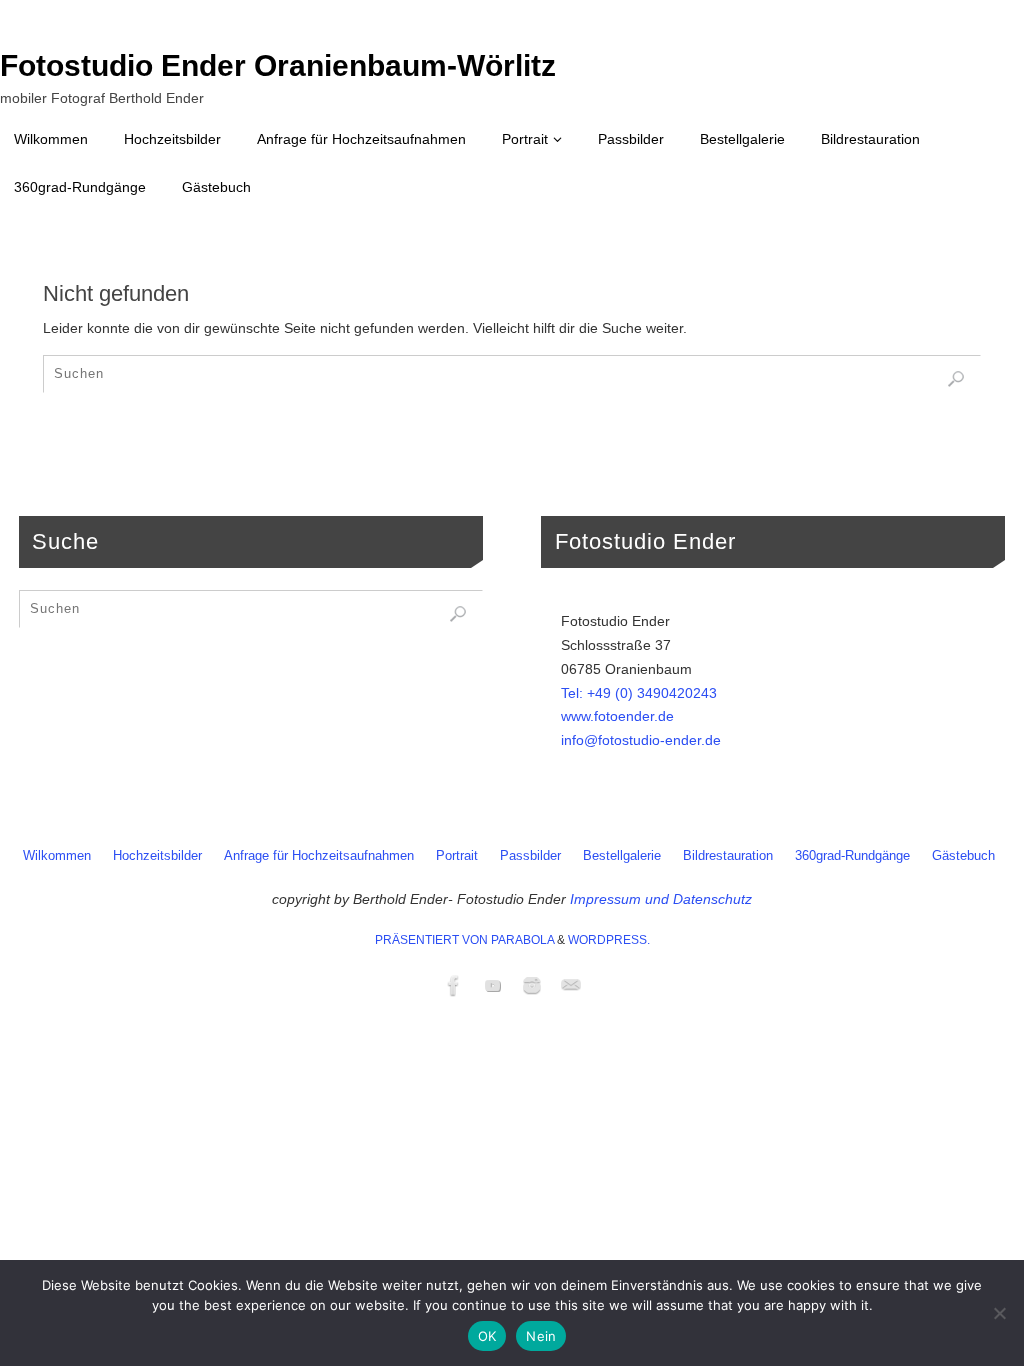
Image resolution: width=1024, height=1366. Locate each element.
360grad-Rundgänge (852, 856)
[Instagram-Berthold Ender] (532, 985)
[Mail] (571, 985)
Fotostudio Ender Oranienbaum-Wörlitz (278, 66)
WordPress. (609, 940)
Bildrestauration (728, 856)
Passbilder (530, 856)
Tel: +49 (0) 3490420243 (639, 693)
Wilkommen (57, 856)
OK (487, 1336)
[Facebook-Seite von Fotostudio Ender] (454, 985)
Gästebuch (963, 856)
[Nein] (999, 1313)
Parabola (522, 940)
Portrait (457, 856)
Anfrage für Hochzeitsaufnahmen (319, 856)
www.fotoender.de (617, 716)
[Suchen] (956, 379)
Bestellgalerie (622, 856)
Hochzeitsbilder (157, 856)
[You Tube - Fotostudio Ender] (493, 985)
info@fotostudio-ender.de (641, 740)
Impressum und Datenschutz (661, 899)
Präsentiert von (433, 940)
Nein (541, 1336)
